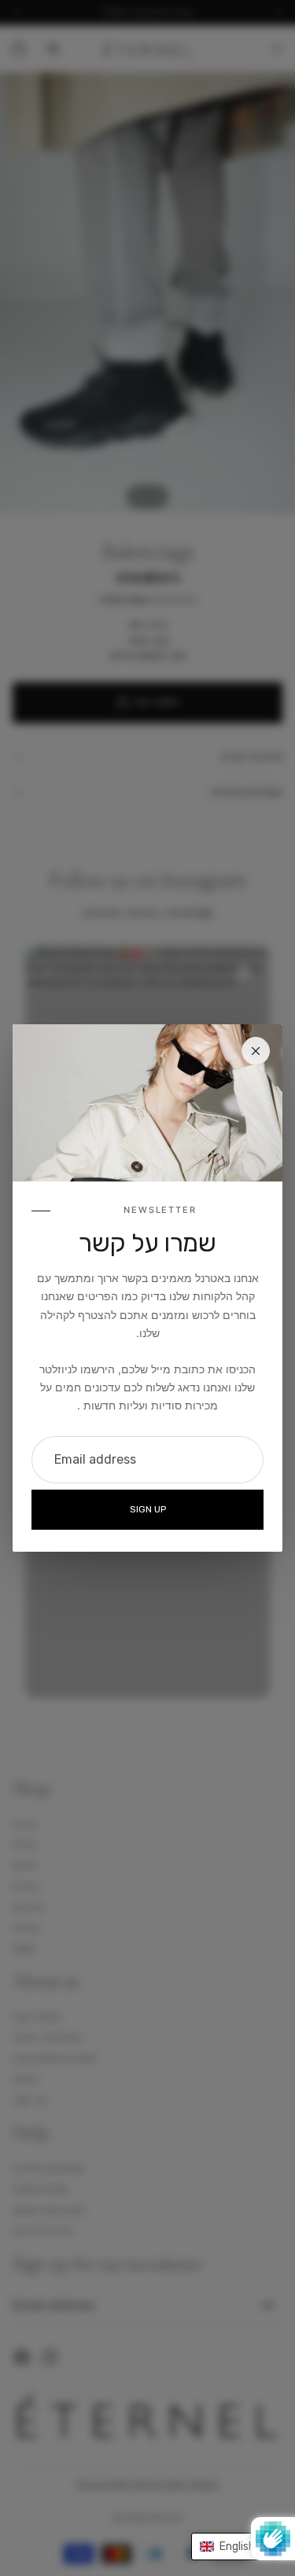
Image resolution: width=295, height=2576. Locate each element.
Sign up (148, 1509)
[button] (235, 2547)
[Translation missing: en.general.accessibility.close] (256, 1051)
